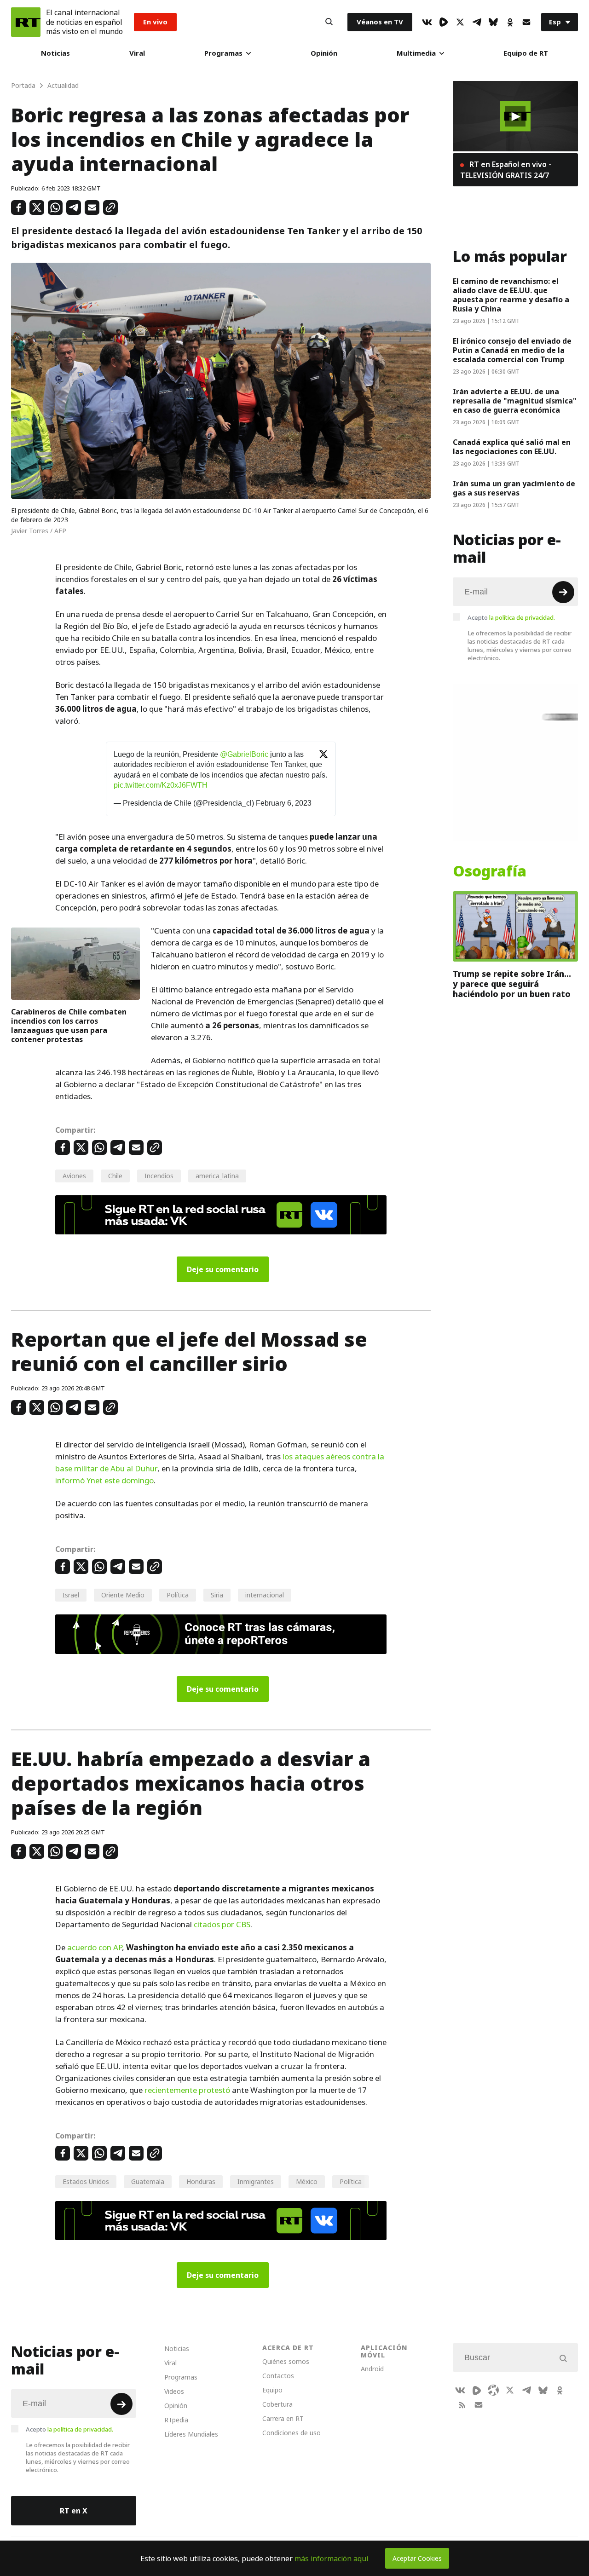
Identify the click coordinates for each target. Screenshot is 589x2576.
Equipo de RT (526, 53)
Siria (217, 1595)
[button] (515, 116)
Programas (223, 53)
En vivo (155, 22)
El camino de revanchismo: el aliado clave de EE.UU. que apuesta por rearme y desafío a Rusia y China (511, 295)
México (307, 2181)
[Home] (26, 22)
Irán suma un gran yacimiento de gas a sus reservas (514, 488)
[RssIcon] (462, 2405)
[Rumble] (444, 22)
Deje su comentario (223, 1269)
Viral (137, 53)
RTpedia (176, 2420)
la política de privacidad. (522, 617)
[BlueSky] (493, 22)
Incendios (159, 1176)
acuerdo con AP (95, 1948)
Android (372, 2369)
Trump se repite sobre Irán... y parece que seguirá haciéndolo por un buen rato (512, 984)
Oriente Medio (123, 1595)
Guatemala (148, 2181)
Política (178, 1595)
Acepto (511, 617)
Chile (115, 1176)
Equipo (272, 2390)
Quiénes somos (286, 2361)
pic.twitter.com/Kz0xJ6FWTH (161, 785)
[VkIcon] (427, 22)
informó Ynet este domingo (104, 1481)
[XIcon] (460, 22)
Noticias (55, 53)
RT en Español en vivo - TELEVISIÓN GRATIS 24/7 (506, 170)
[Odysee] (493, 2390)
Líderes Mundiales (191, 2434)
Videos (174, 2391)
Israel (71, 1595)
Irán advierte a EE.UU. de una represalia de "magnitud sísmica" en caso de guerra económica (515, 401)
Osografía (490, 871)
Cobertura (277, 2404)
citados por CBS (222, 1925)
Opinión (324, 53)
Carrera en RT (283, 2418)
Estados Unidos (86, 2181)
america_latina (217, 1176)
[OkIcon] (510, 22)
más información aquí (332, 2559)
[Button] (329, 22)
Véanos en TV (380, 22)
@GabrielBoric (244, 754)
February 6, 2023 (284, 803)
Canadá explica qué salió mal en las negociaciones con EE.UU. (512, 447)
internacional (265, 1595)
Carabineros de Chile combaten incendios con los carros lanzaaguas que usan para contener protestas (69, 1026)
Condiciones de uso (292, 2433)
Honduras (201, 2181)
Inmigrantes (256, 2181)
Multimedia (416, 53)
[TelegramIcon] (477, 22)
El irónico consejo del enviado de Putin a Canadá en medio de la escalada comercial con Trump (512, 350)
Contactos (278, 2376)
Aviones (74, 1176)
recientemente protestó (187, 2090)
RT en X (74, 2511)
